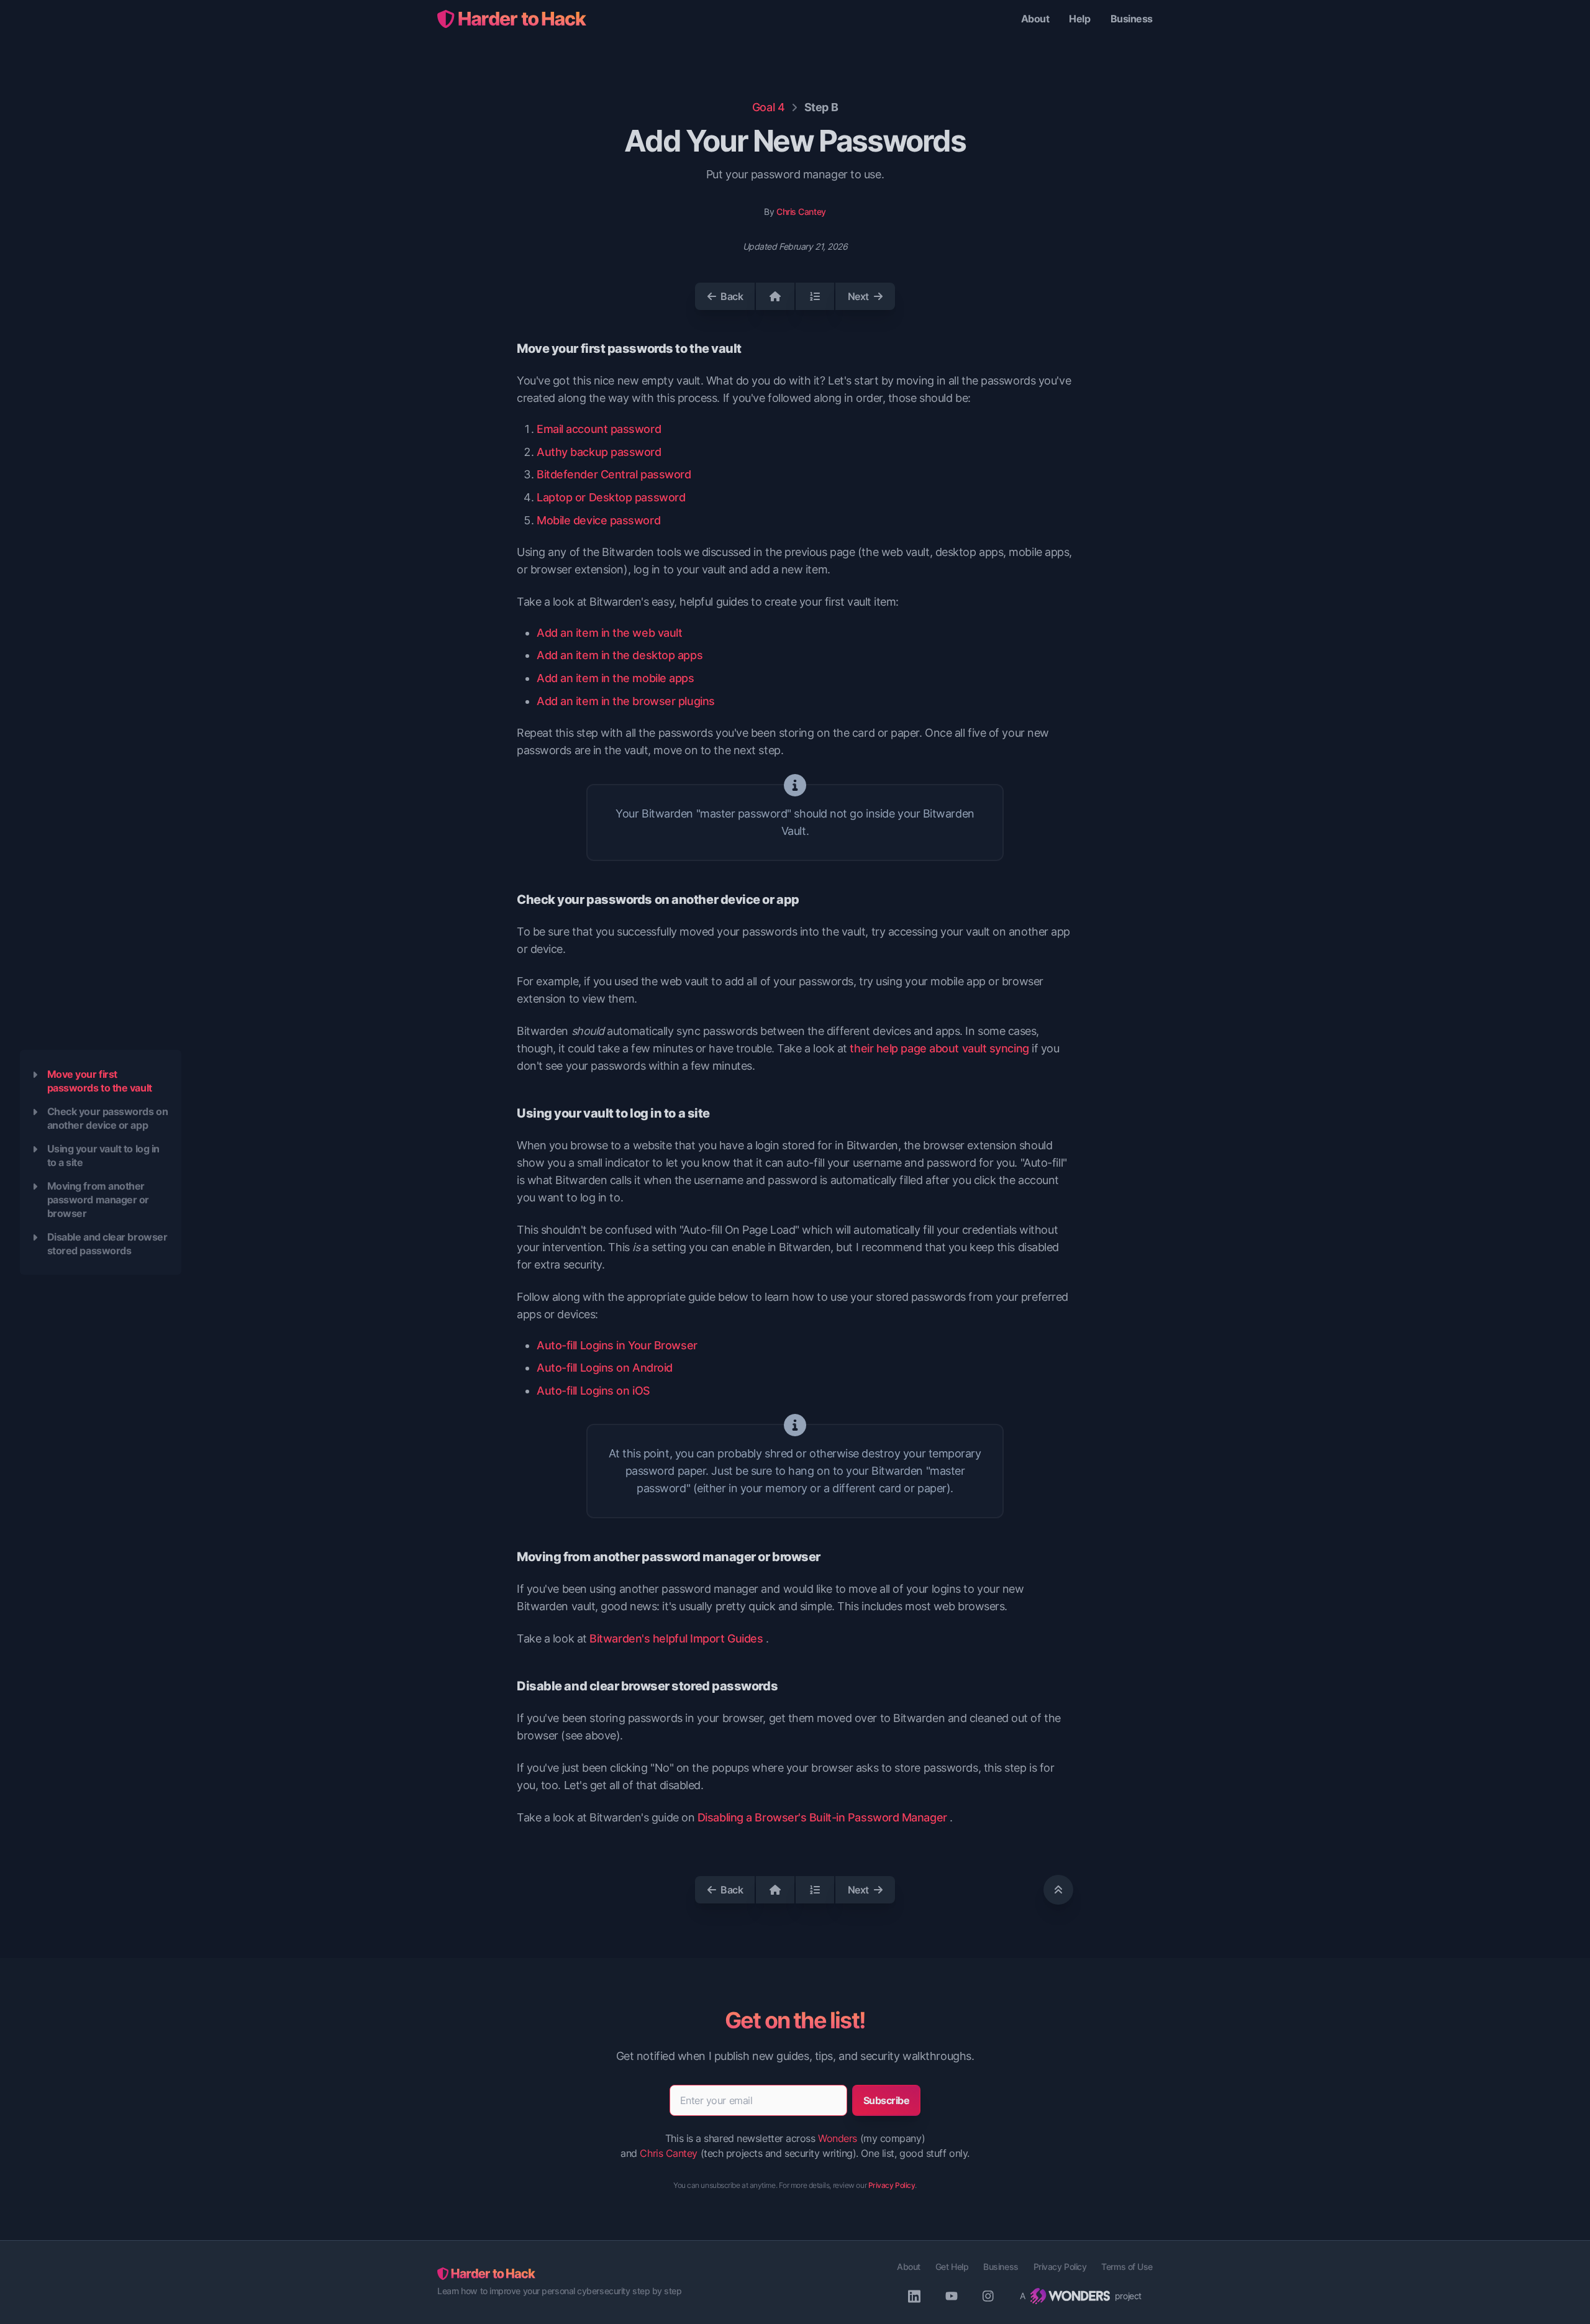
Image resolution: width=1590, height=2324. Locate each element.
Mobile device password (598, 520)
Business (1132, 19)
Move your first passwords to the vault (100, 1081)
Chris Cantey (801, 212)
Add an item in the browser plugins (626, 701)
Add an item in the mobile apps (616, 678)
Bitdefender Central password (614, 474)
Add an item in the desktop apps (620, 655)
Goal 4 (768, 107)
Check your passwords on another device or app (108, 1118)
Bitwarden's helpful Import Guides (676, 1638)
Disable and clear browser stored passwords (107, 1244)
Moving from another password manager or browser (98, 1200)
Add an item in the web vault (609, 633)
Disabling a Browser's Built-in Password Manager (822, 1817)
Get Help (952, 2267)
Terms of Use (1127, 2267)
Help (1079, 19)
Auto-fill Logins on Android (605, 1368)
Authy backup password (599, 452)
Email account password (599, 429)
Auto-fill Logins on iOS (593, 1391)
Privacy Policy (892, 2185)
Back (732, 296)
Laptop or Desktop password (611, 497)
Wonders (838, 2138)
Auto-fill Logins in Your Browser (617, 1345)
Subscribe (887, 2100)
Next (858, 296)
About (1035, 19)
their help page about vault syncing (939, 1048)
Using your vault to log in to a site (103, 1155)
